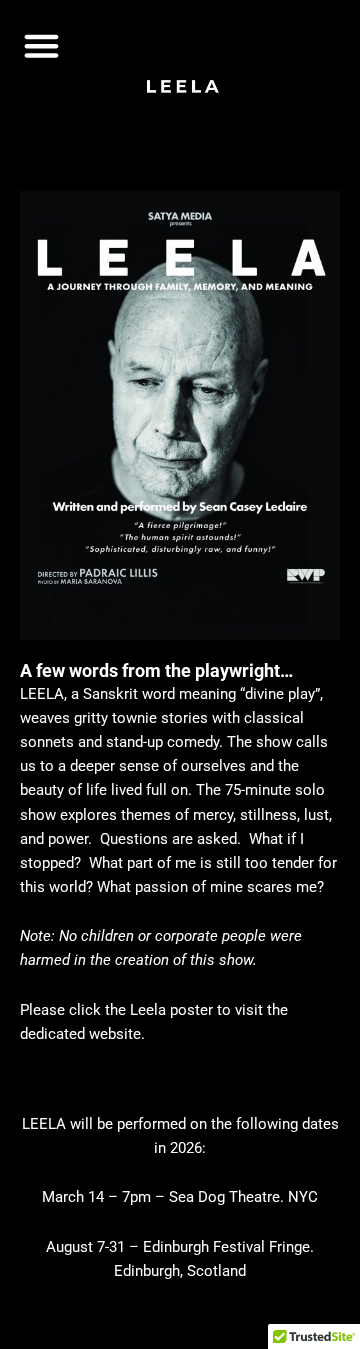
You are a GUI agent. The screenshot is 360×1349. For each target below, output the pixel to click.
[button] (42, 46)
